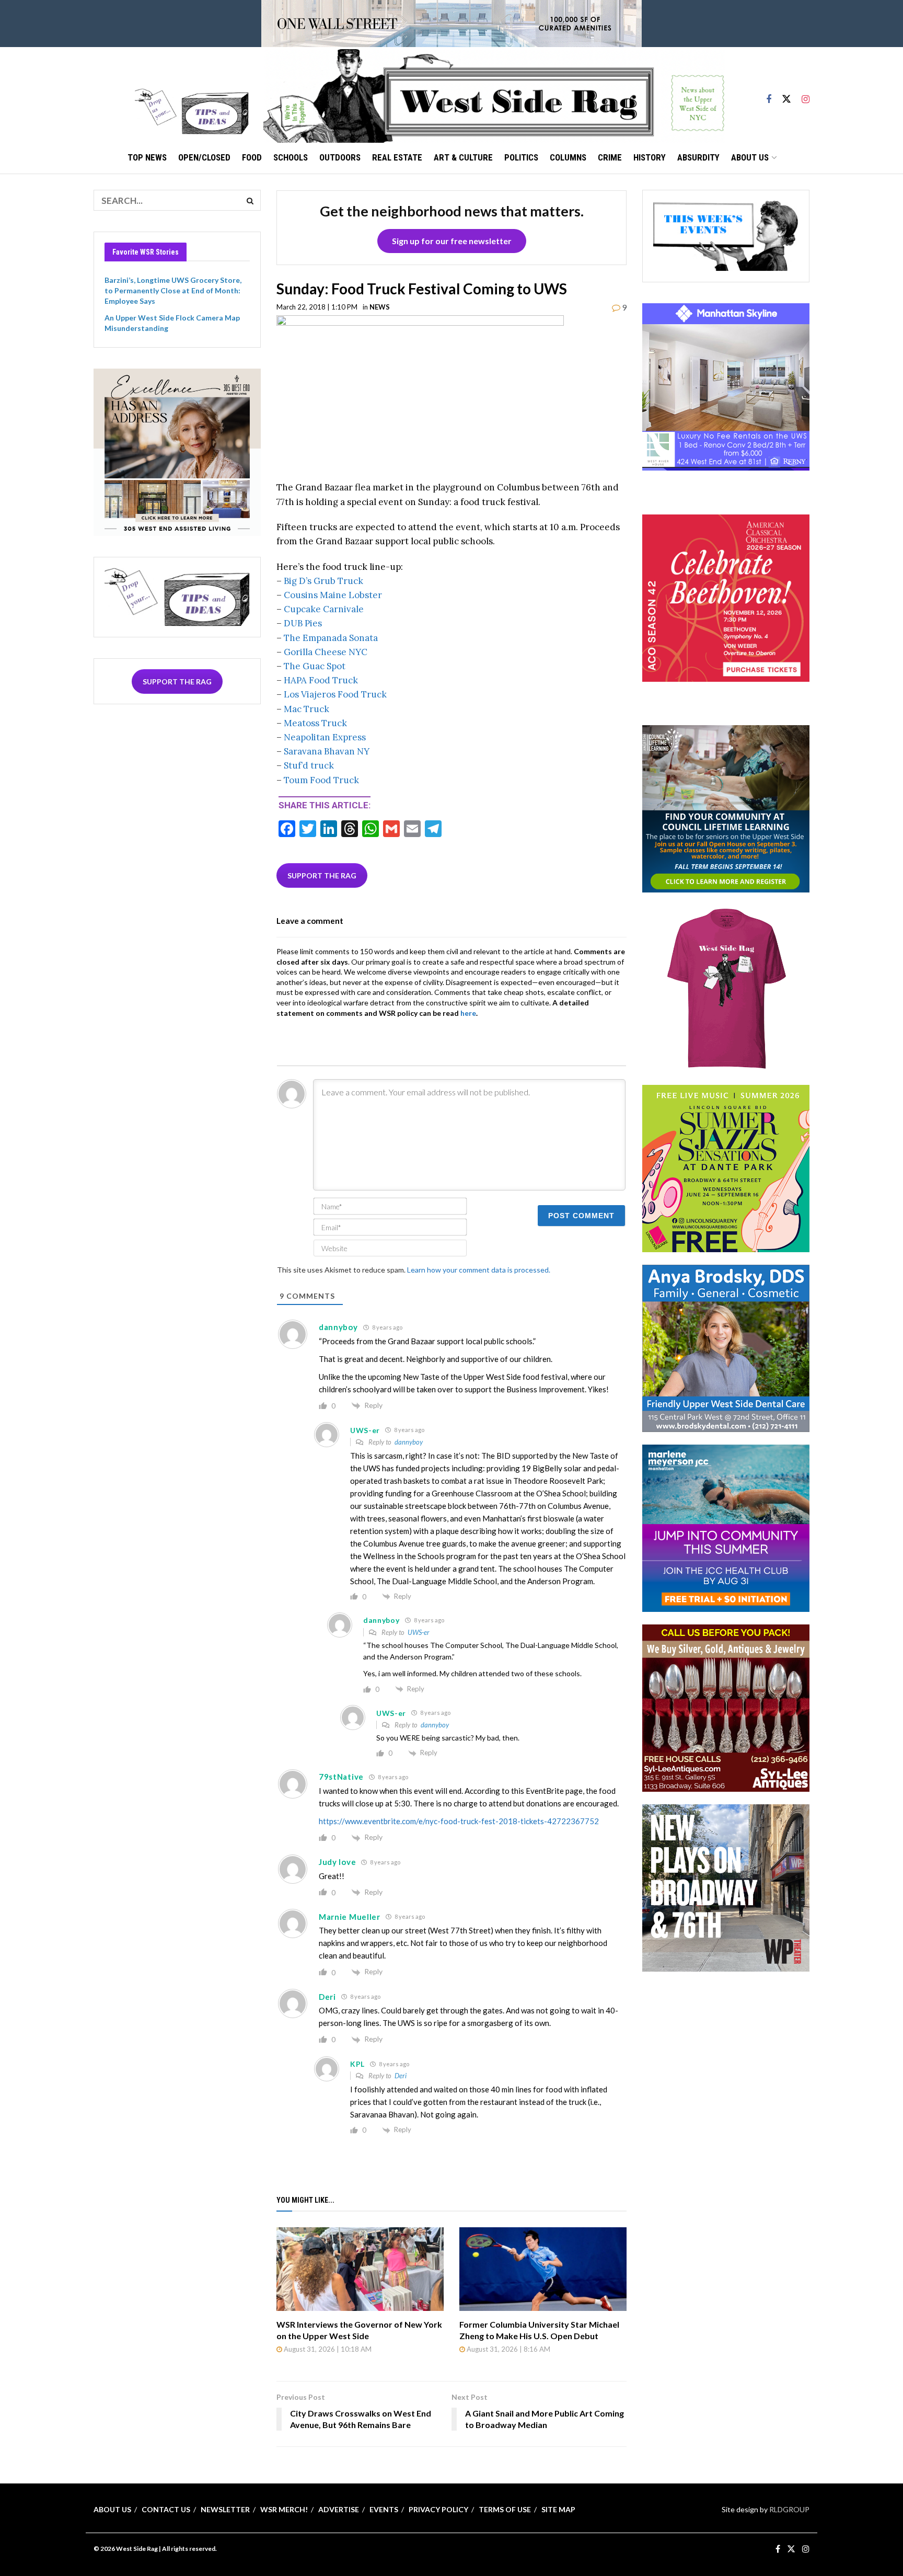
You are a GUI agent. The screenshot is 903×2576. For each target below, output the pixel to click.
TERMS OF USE (505, 2509)
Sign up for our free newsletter (452, 241)
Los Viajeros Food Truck (335, 694)
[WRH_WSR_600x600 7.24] (726, 386)
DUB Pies (303, 623)
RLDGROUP (789, 2509)
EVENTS (384, 2509)
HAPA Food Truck (321, 680)
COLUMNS (568, 157)
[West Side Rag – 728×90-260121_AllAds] (451, 23)
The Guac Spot (315, 666)
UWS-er (419, 1632)
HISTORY (650, 157)
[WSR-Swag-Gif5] (726, 988)
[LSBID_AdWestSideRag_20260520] (726, 1168)
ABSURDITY (698, 157)
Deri (401, 2076)
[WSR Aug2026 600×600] (726, 1527)
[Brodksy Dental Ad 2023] (726, 1348)
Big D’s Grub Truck (323, 581)
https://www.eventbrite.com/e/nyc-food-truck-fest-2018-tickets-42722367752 (459, 1821)
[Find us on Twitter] (786, 95)
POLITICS (521, 157)
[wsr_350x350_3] (726, 597)
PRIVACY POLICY (438, 2509)
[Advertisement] (726, 2050)
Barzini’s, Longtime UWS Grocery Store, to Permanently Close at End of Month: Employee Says (173, 290)
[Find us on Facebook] (769, 95)
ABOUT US (750, 157)
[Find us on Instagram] (806, 95)
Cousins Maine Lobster (333, 595)
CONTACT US (166, 2509)
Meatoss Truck (315, 723)
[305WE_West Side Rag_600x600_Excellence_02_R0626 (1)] (177, 451)
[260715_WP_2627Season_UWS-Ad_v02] (726, 1887)
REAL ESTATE (397, 157)
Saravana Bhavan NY (327, 751)
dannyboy (409, 1442)
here (468, 1013)
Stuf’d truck (309, 765)
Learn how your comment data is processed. (479, 1270)
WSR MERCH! (284, 2509)
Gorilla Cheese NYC (326, 652)
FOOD (252, 157)
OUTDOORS (340, 157)
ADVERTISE (339, 2509)
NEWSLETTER (225, 2509)
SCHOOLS (291, 157)
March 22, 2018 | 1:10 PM (317, 307)
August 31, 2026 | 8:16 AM (508, 2349)
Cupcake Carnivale (324, 609)
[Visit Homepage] (494, 95)
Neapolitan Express (325, 737)
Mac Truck (306, 709)
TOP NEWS (147, 157)
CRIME (610, 157)
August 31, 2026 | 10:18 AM (327, 2349)
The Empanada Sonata (331, 638)
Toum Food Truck (321, 780)
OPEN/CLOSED (204, 157)
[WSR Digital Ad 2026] (726, 1707)
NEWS (380, 307)
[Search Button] (250, 200)
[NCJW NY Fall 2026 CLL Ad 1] (726, 808)
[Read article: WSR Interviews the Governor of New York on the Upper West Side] (360, 2269)
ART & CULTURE (463, 157)
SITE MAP (558, 2509)
